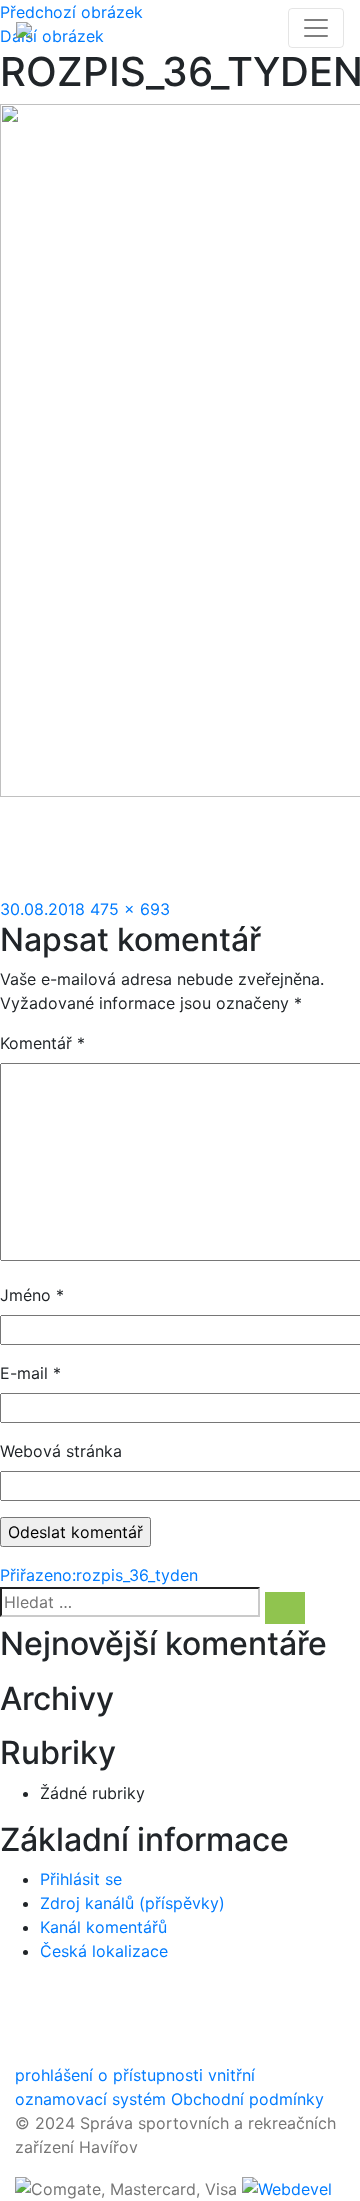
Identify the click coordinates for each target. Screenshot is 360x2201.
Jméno (32, 1295)
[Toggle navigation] (316, 28)
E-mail (30, 1373)
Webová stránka (61, 1451)
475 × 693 (130, 909)
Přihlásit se (81, 1879)
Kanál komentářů (103, 1927)
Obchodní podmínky (247, 2099)
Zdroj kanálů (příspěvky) (132, 1903)
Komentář (42, 1043)
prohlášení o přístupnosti (109, 2075)
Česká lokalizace (104, 1951)
